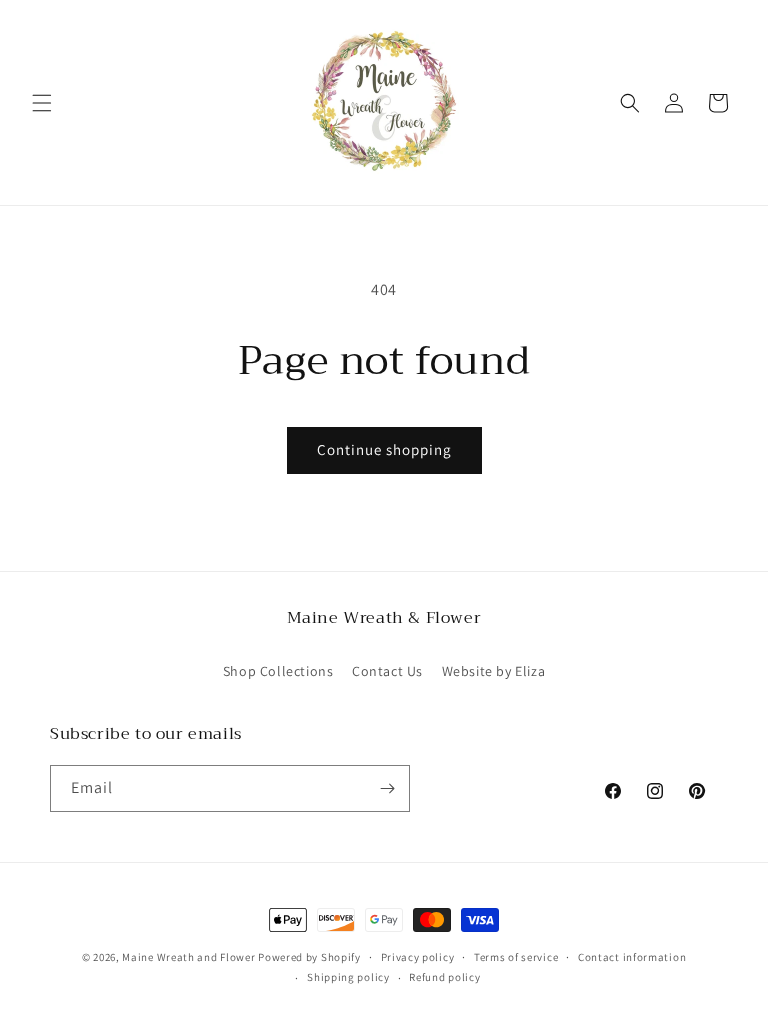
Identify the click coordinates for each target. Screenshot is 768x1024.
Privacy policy (418, 957)
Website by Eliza (494, 671)
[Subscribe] (387, 788)
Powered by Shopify (309, 957)
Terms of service (516, 957)
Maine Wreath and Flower (188, 957)
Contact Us (387, 671)
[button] (42, 103)
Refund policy (444, 977)
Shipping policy (348, 977)
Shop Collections (278, 671)
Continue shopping (384, 449)
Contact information (632, 957)
